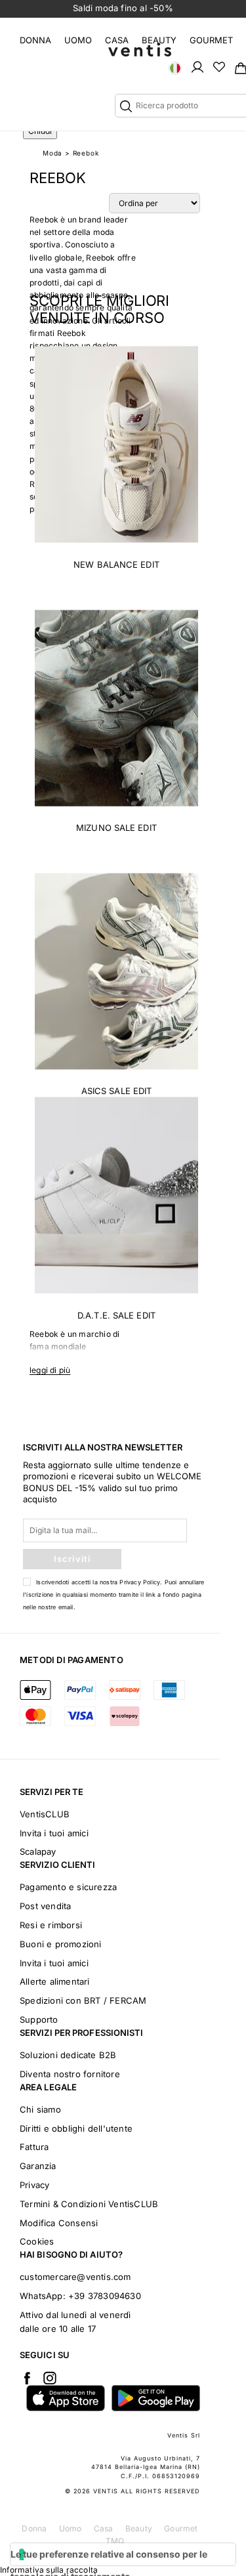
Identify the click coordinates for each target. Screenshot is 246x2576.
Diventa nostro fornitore (70, 2074)
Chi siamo (40, 2109)
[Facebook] (27, 2378)
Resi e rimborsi (51, 1925)
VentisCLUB (45, 1814)
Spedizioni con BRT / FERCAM (83, 2000)
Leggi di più (50, 1370)
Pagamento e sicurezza (68, 1887)
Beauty (159, 40)
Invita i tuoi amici (54, 1833)
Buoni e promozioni (61, 1944)
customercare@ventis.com (75, 2277)
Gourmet (211, 40)
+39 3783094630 (105, 2296)
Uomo (78, 40)
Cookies (37, 2241)
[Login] (197, 66)
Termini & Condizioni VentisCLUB (89, 2204)
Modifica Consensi (59, 2223)
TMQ (115, 2541)
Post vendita (45, 1906)
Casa (117, 40)
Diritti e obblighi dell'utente (76, 2128)
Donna (35, 40)
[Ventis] (140, 50)
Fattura (34, 2147)
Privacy (34, 2185)
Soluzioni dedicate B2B (68, 2055)
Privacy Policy (140, 1582)
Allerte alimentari (55, 1981)
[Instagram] (50, 2378)
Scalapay (38, 1851)
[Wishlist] (219, 66)
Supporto (39, 2019)
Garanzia (38, 2166)
